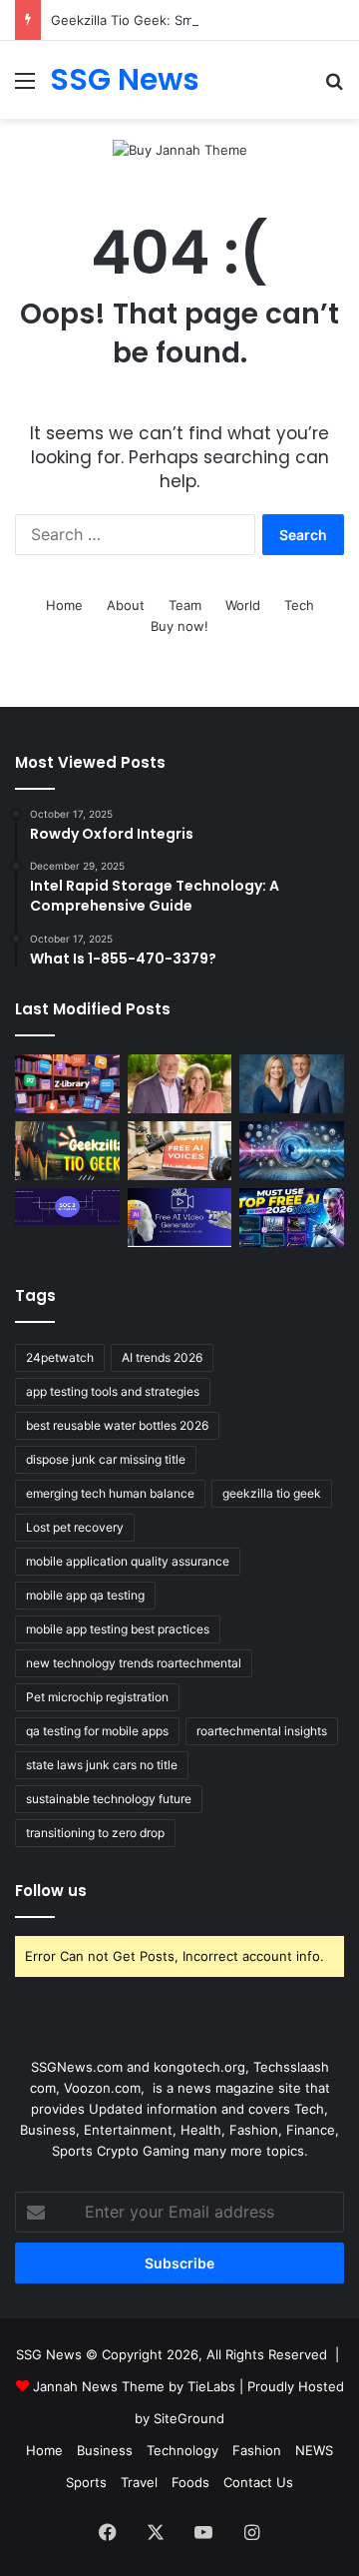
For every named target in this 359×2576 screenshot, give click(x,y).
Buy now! (179, 626)
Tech (299, 605)
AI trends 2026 (162, 1357)
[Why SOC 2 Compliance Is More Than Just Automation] (67, 1207)
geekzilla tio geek (272, 1493)
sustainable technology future (109, 1799)
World (243, 605)
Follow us (51, 1891)
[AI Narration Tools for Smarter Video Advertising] (180, 1151)
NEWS (314, 2450)
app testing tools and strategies (113, 1391)
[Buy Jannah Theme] (180, 149)
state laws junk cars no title (102, 1765)
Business (105, 2450)
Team (185, 605)
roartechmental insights (262, 1731)
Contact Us (258, 2482)
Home (64, 605)
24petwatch (60, 1357)
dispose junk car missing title (106, 1459)
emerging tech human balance (110, 1493)
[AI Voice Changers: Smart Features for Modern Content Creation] (292, 1151)
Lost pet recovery (75, 1527)
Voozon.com (102, 2088)
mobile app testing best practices (118, 1629)
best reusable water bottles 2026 (117, 1425)
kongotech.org (199, 2067)
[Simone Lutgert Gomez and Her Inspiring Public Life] (180, 1084)
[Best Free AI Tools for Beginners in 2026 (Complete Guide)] (292, 1218)
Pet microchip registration (97, 1697)
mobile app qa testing (85, 1595)
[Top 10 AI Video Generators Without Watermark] (180, 1218)
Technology (182, 2450)
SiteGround (189, 2418)
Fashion (257, 2450)
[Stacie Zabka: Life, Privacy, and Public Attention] (292, 1084)
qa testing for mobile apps (97, 1731)
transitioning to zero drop (95, 1833)
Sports (86, 2482)
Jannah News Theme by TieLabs (134, 2386)
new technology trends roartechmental (134, 1663)
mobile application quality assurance (128, 1561)
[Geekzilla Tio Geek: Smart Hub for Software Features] (67, 1151)
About (126, 605)
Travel (139, 2482)
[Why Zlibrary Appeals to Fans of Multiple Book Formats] (67, 1084)
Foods (190, 2482)
